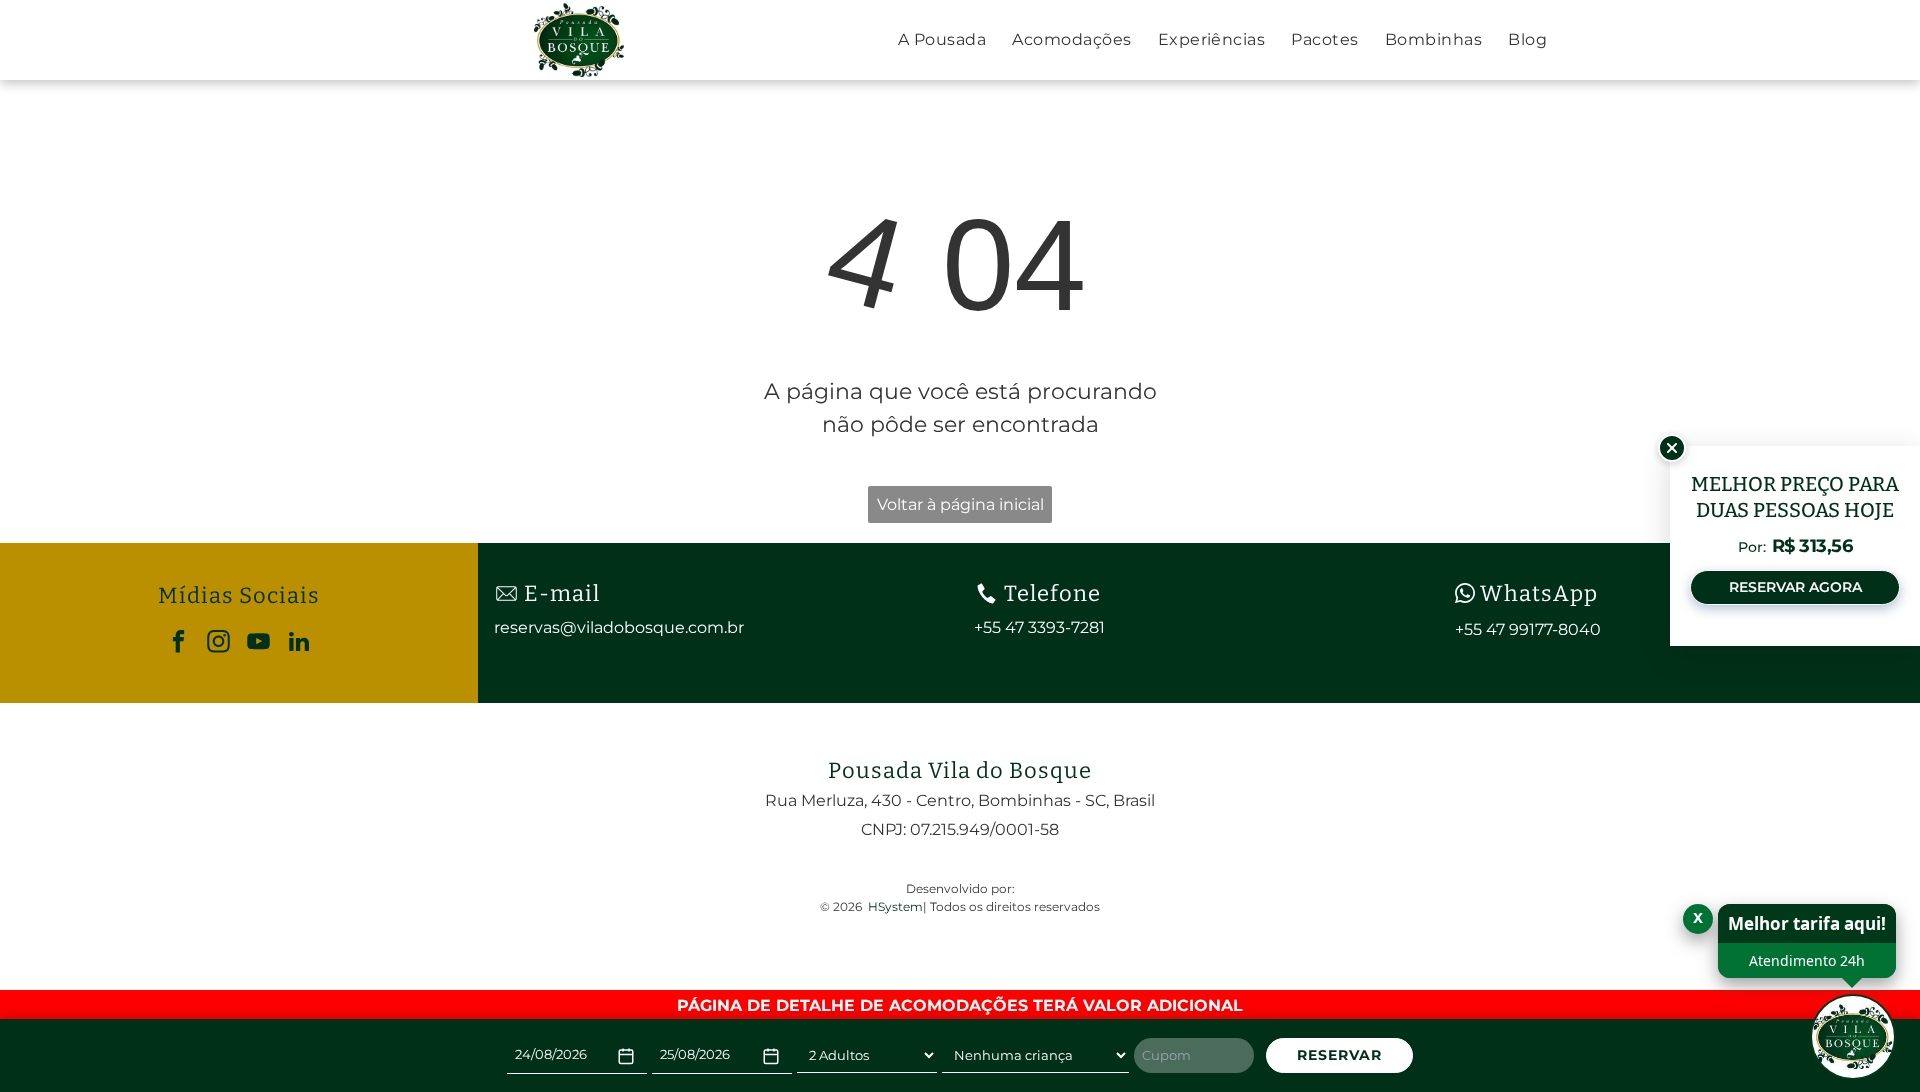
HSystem (895, 906)
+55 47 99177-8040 (1528, 629)
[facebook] (178, 644)
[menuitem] (942, 40)
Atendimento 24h (1807, 960)
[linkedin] (298, 644)
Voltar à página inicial (960, 504)
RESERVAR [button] (1339, 1055)
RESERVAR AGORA (1795, 587)
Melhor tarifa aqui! (1807, 923)
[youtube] (258, 644)
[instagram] (218, 644)
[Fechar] (1672, 448)
